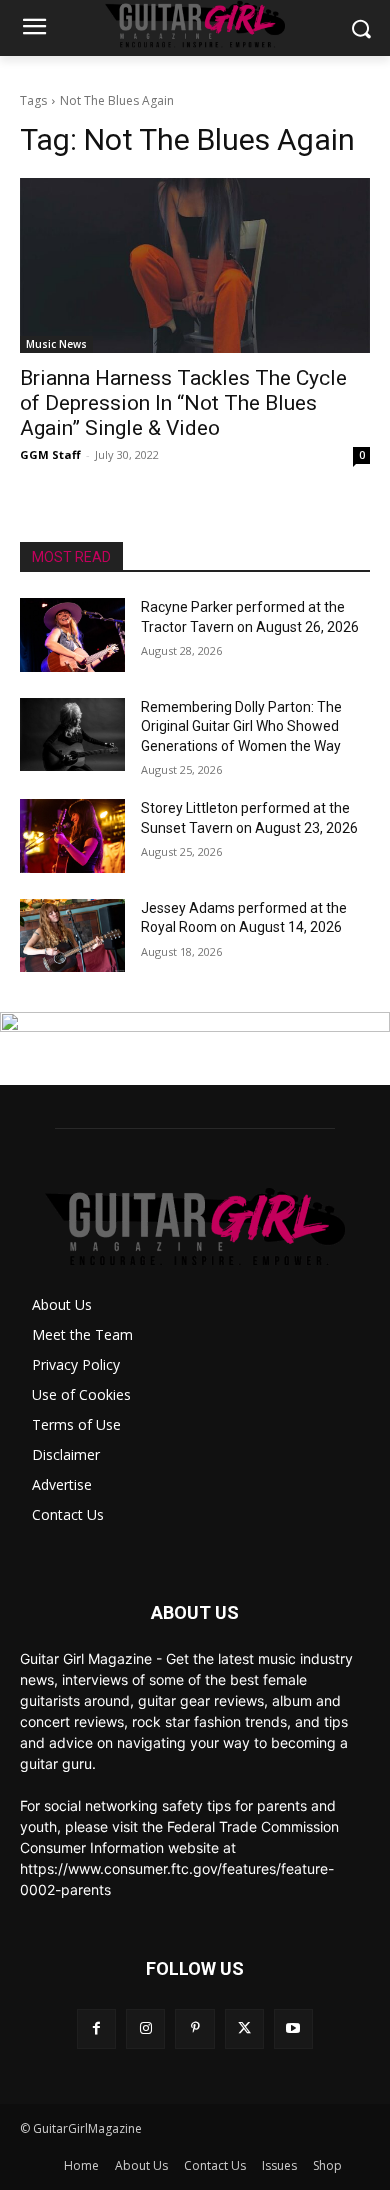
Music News (56, 344)
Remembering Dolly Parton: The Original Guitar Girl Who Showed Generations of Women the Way (241, 726)
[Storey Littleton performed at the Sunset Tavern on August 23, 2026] (72, 836)
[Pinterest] (194, 2028)
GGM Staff (50, 454)
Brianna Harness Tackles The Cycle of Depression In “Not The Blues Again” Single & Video (183, 403)
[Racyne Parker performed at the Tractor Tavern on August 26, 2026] (72, 635)
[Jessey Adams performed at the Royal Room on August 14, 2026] (72, 936)
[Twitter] (244, 2028)
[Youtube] (293, 2028)
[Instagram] (145, 2028)
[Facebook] (96, 2028)
